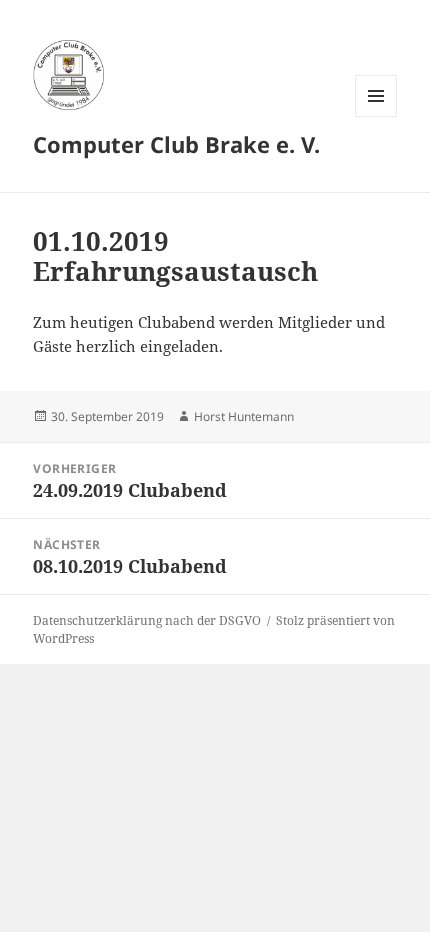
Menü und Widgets (376, 116)
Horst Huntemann (244, 416)
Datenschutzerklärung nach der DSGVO (147, 620)
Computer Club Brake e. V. (176, 144)
